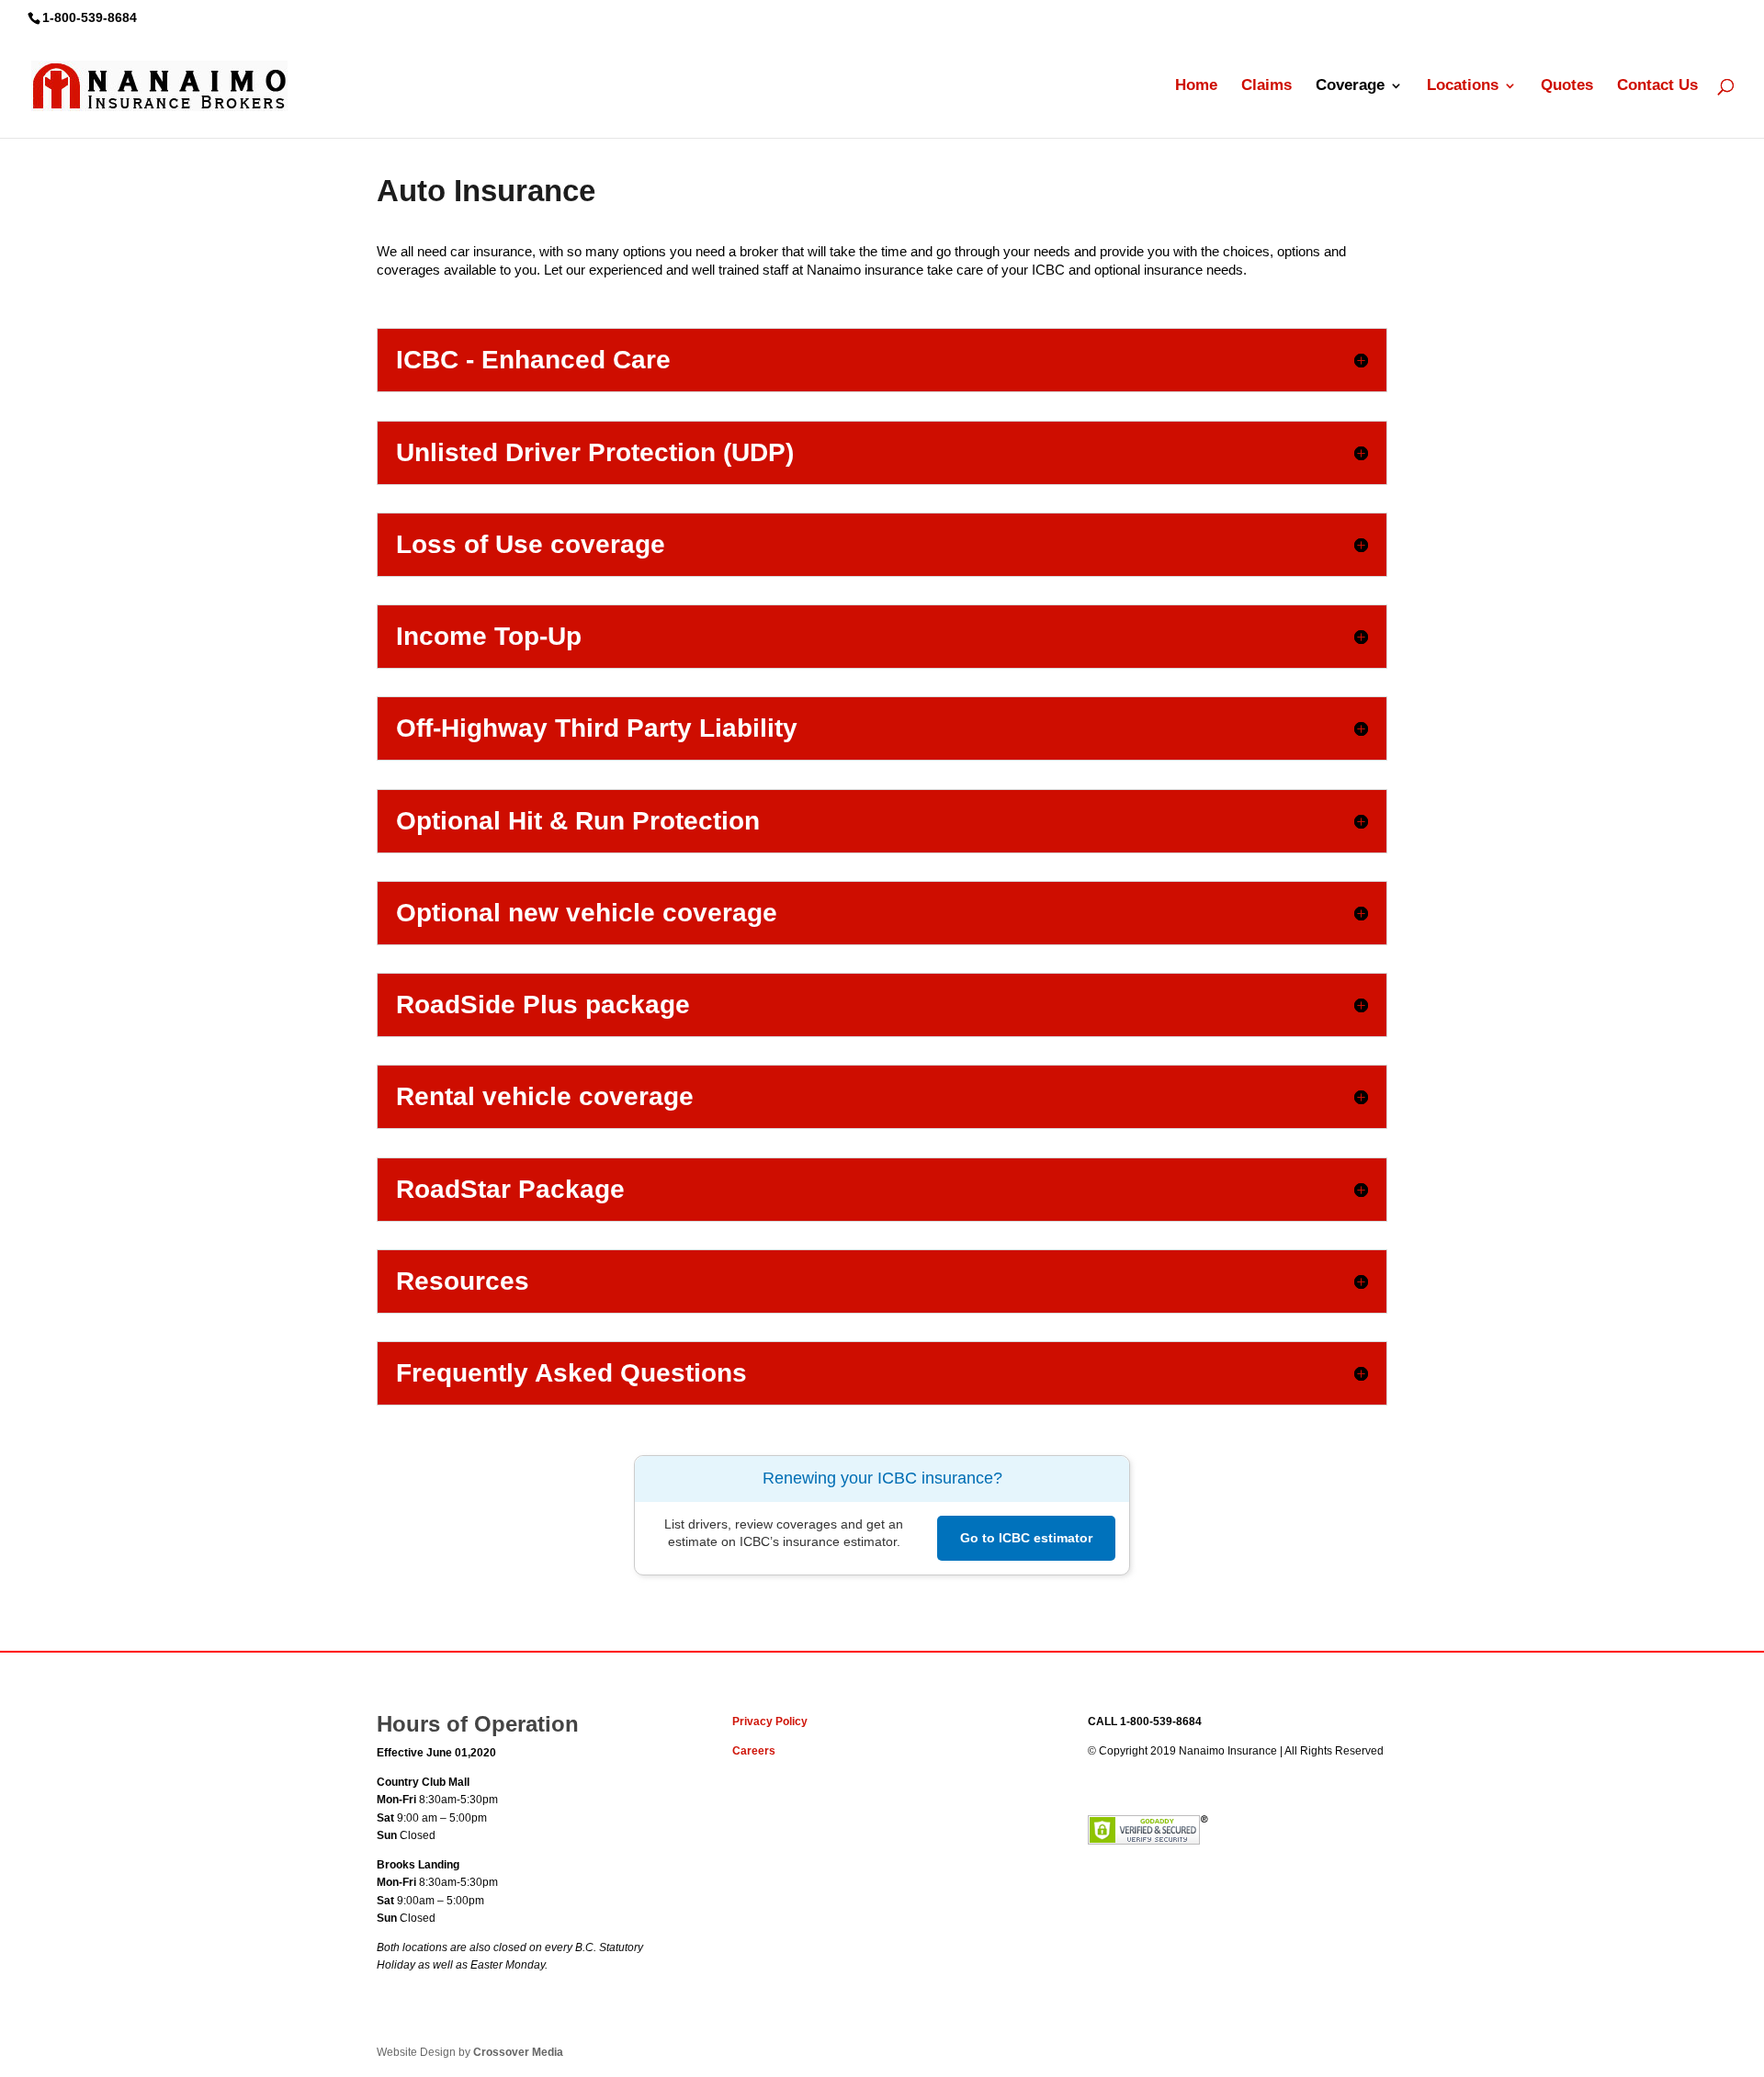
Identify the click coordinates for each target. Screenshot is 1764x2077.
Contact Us (1657, 86)
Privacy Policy (770, 1721)
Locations (1463, 86)
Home (1196, 86)
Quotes (1567, 86)
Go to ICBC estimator (1026, 1538)
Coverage (1350, 86)
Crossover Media (518, 2052)
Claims (1266, 86)
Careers (754, 1751)
